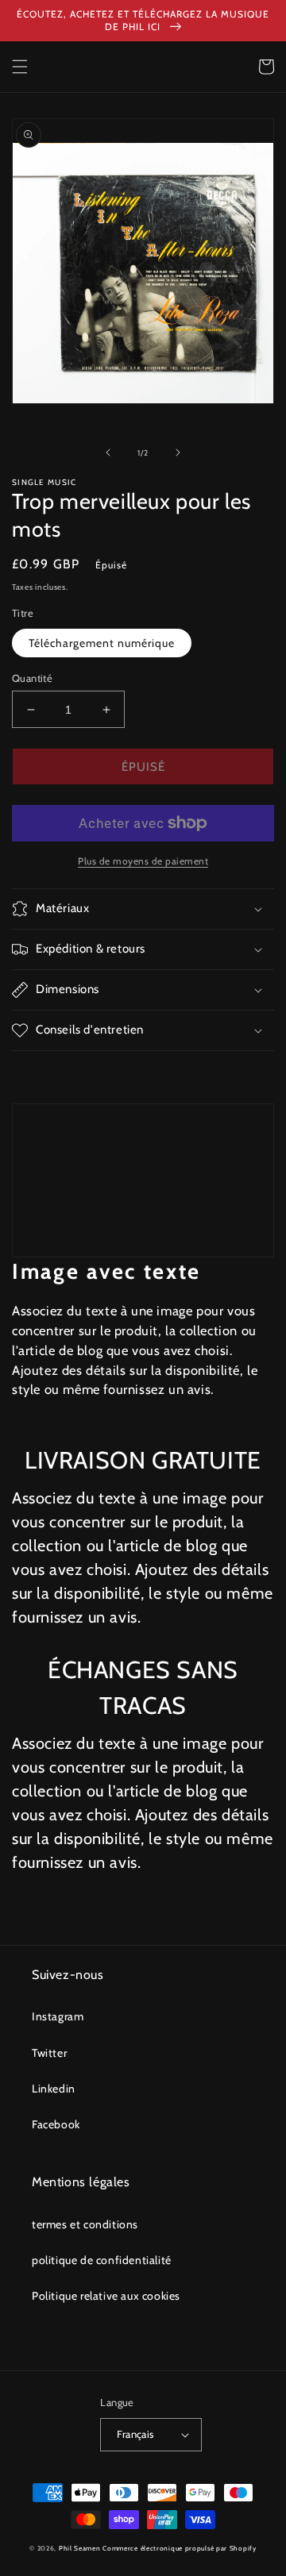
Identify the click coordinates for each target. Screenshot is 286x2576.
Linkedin (54, 2089)
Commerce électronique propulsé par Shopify (179, 2548)
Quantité (32, 678)
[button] (20, 67)
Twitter (49, 2053)
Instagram (58, 2016)
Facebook (56, 2124)
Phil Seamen (80, 2548)
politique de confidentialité (102, 2260)
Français (135, 2434)
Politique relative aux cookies (106, 2296)
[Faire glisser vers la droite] (178, 452)
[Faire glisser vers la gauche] (108, 452)
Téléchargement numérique (102, 643)
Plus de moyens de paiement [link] (143, 861)
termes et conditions (85, 2224)
